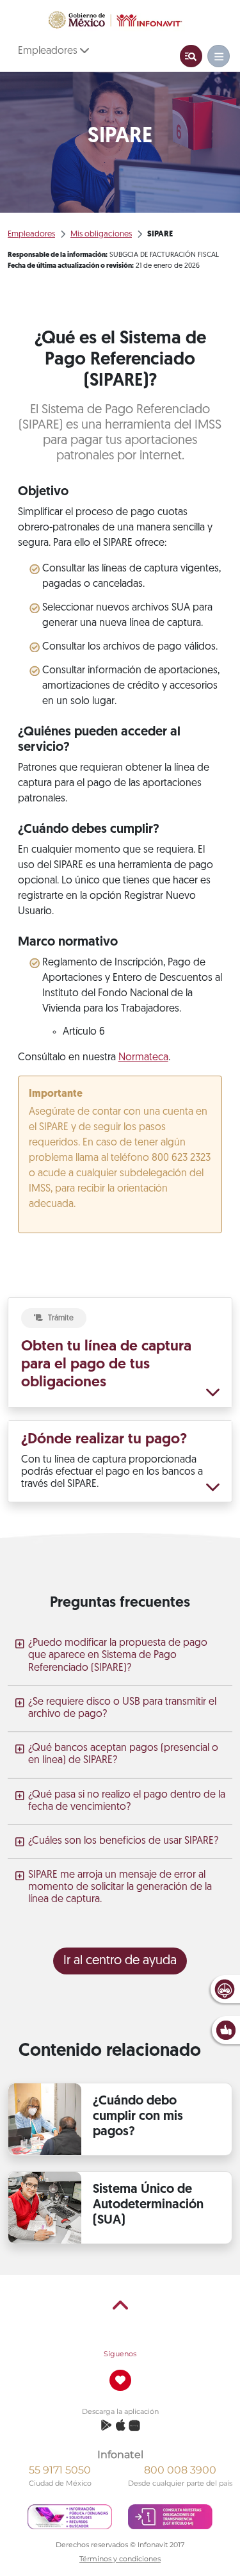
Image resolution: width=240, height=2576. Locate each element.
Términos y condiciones (120, 2559)
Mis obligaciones (101, 234)
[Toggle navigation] (191, 56)
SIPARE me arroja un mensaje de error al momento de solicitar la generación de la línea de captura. (120, 1887)
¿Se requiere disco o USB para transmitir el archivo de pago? (122, 1708)
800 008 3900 (180, 2470)
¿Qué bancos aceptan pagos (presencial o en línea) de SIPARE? (123, 1754)
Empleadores (49, 51)
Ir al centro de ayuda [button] (120, 1961)
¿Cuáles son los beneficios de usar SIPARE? (123, 1841)
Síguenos (120, 2354)
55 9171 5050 (60, 2470)
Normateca (143, 1058)
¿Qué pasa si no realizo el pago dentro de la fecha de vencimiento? (127, 1801)
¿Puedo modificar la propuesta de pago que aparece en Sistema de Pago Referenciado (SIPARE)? (118, 1655)
